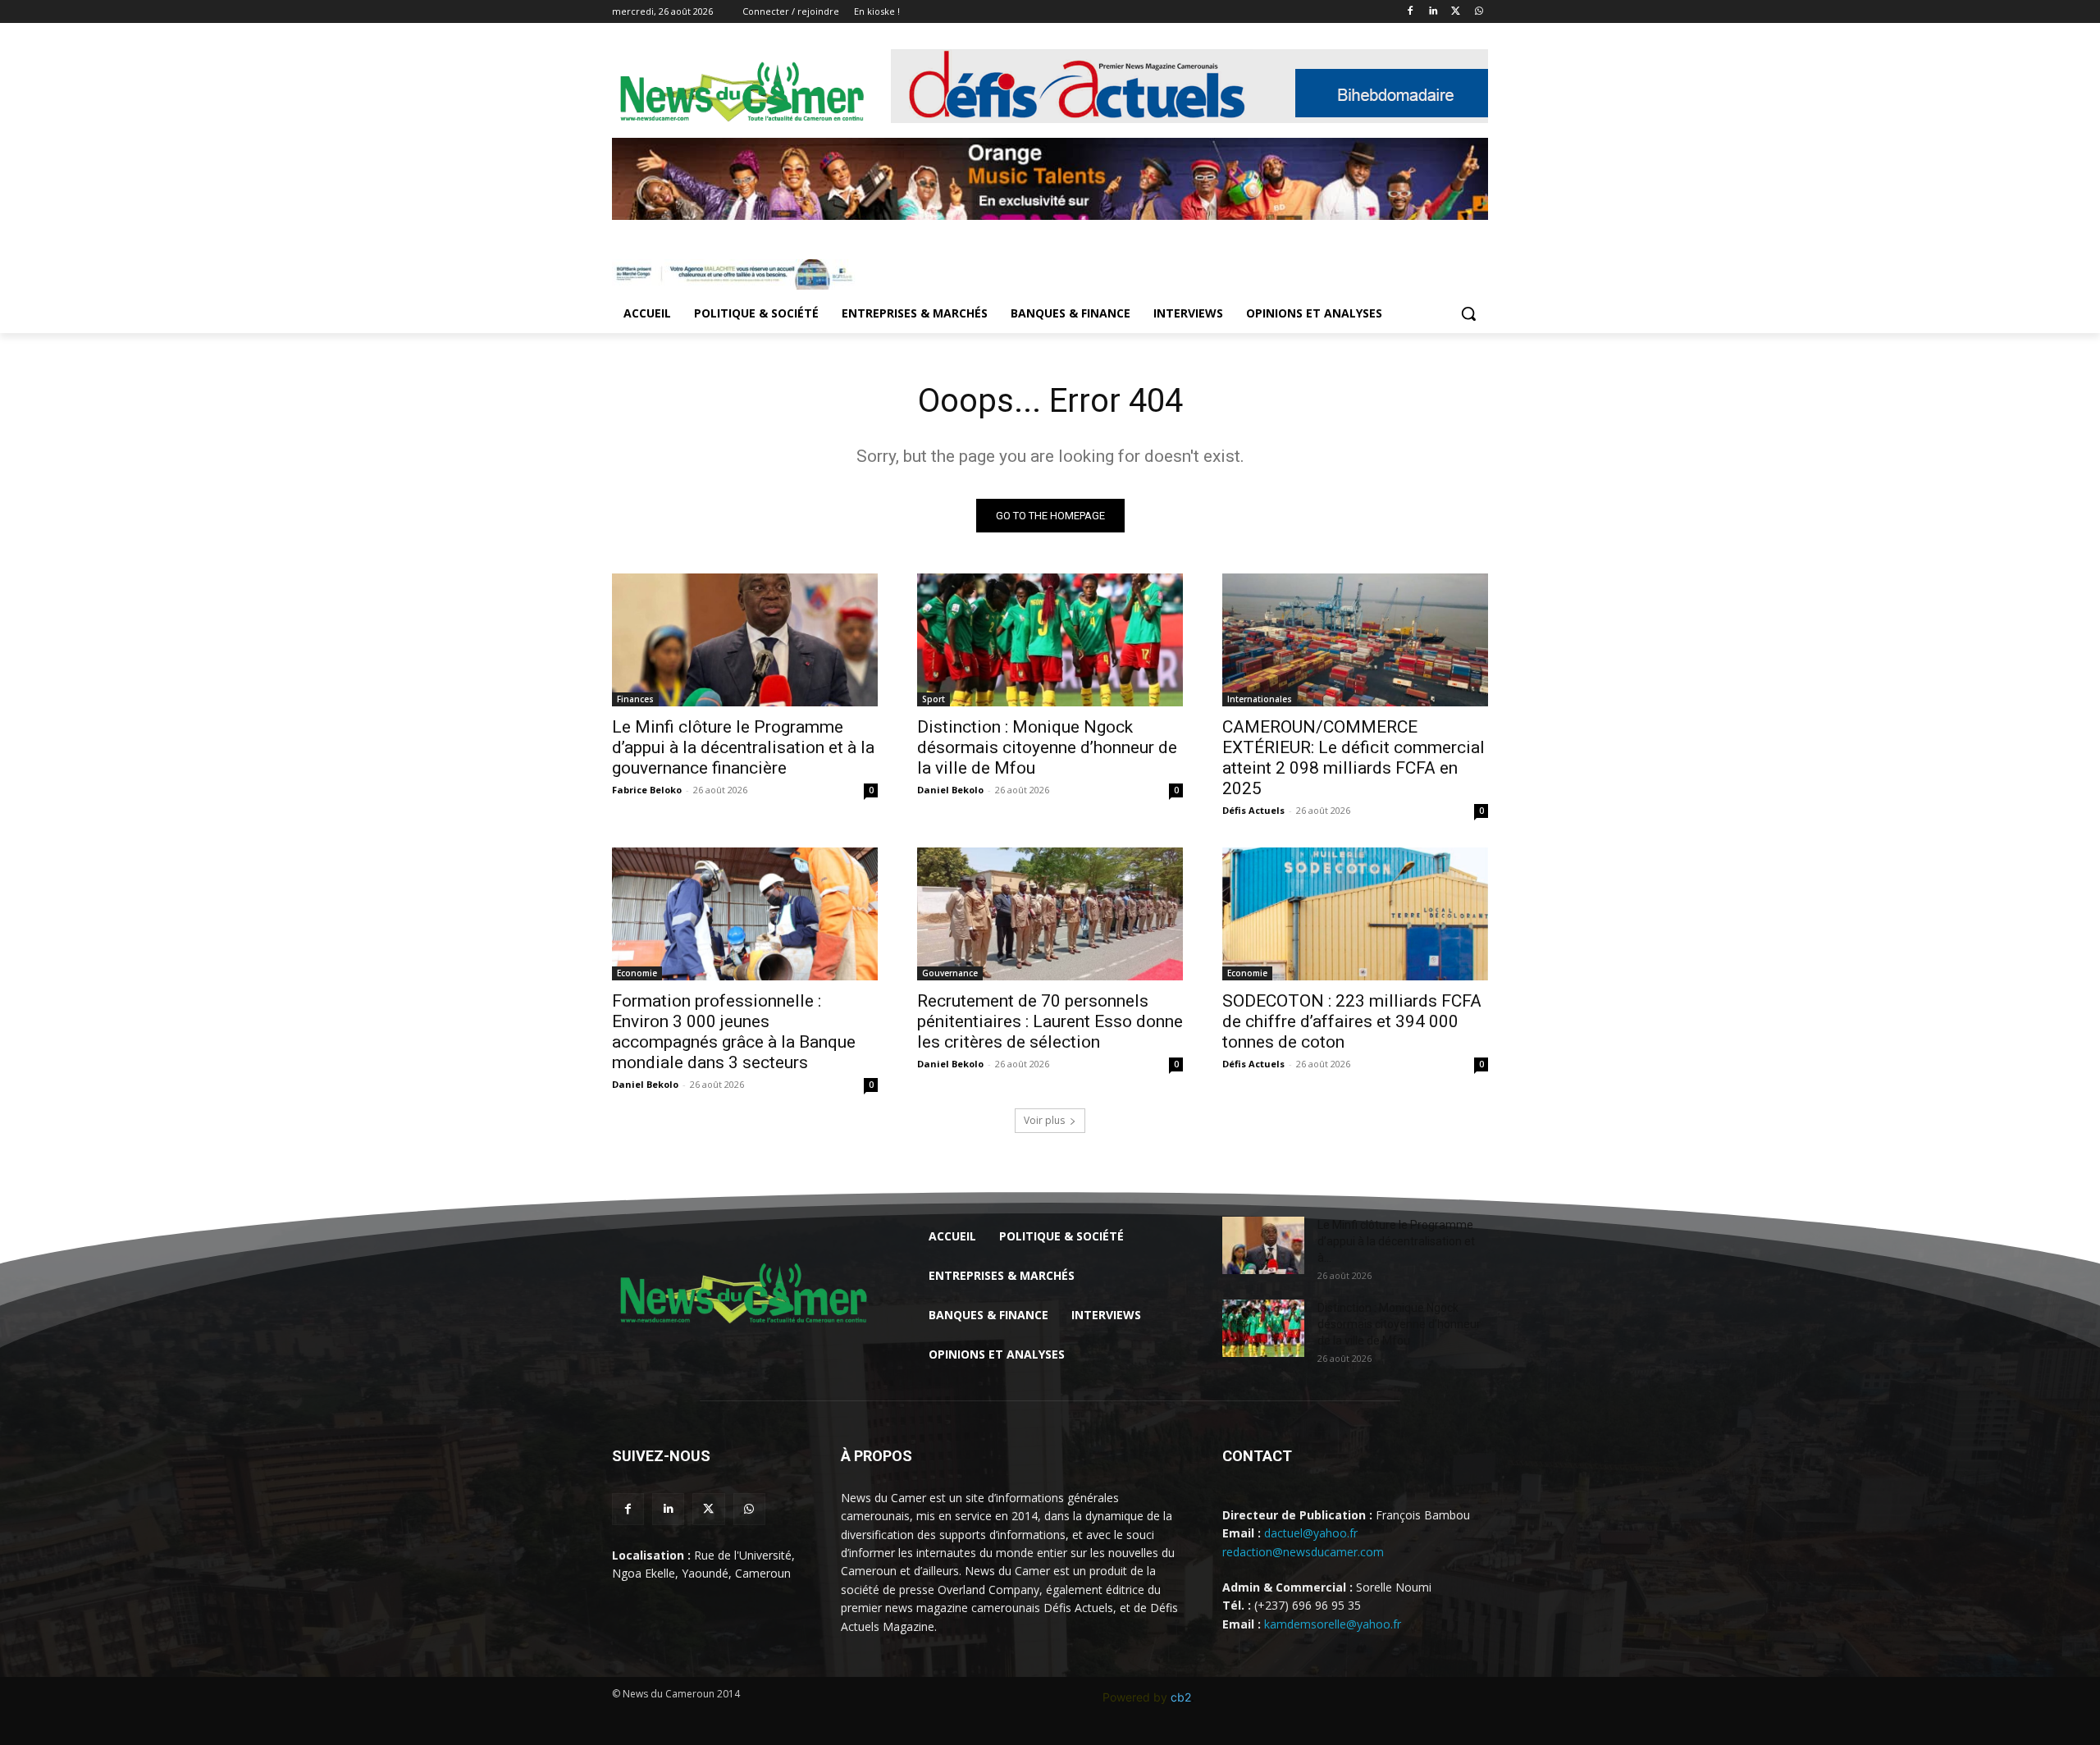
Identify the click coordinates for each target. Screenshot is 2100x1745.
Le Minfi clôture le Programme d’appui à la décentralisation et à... (1396, 1241)
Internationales (1260, 699)
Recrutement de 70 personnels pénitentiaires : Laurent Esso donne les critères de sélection (1050, 1021)
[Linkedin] (1433, 12)
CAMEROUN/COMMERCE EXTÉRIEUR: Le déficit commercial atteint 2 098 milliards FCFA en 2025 (1354, 758)
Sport (934, 699)
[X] (1456, 12)
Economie (637, 973)
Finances (635, 699)
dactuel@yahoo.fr (1311, 1533)
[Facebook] (1411, 12)
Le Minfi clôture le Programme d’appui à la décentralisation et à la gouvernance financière (743, 747)
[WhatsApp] (1479, 12)
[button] (1468, 313)
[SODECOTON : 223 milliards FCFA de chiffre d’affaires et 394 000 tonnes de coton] (1355, 914)
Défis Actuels (1253, 810)
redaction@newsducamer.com (1303, 1552)
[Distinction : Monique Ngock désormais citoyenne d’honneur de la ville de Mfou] (1050, 640)
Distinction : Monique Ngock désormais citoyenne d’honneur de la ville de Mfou (1047, 747)
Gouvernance (950, 973)
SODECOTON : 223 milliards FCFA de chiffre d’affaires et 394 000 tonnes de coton (1352, 1021)
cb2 (1181, 1697)
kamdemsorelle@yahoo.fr (1333, 1624)
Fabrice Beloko (647, 790)
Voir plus (1044, 1120)
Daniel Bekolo (950, 790)
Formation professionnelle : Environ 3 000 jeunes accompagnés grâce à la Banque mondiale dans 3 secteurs (734, 1032)
